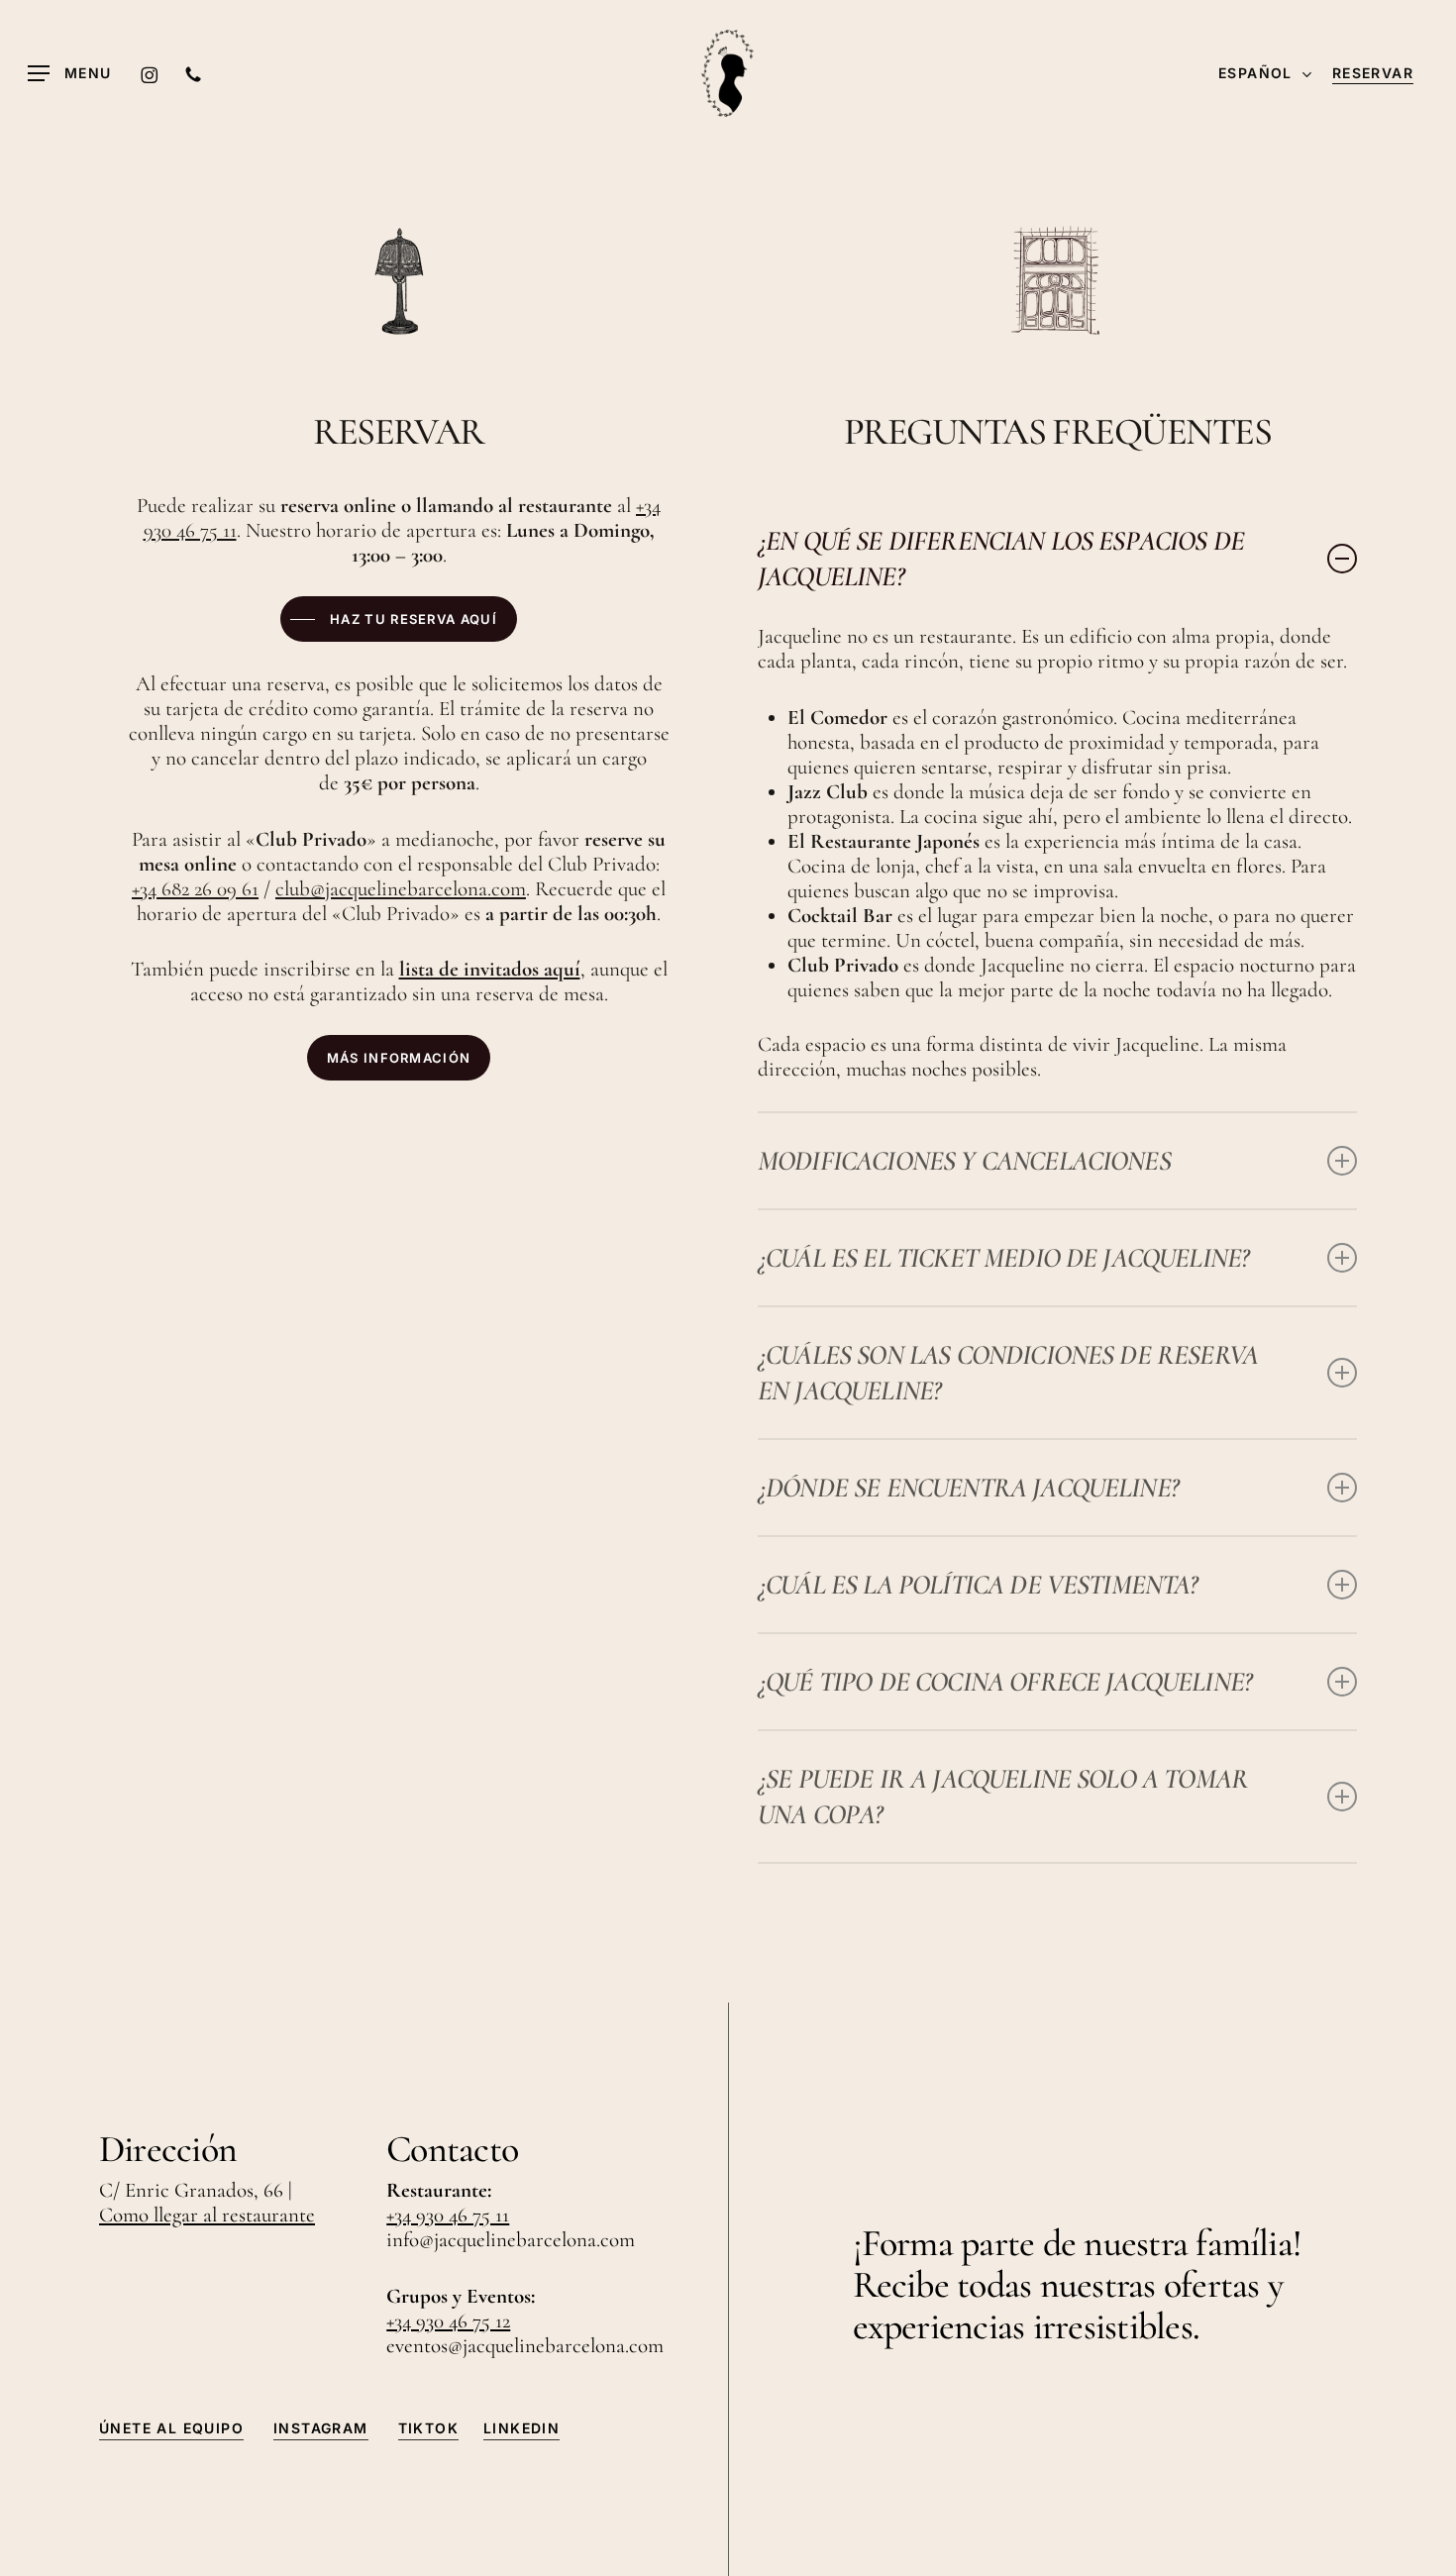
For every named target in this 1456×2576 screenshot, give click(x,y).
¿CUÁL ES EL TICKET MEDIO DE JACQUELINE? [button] (1003, 1258)
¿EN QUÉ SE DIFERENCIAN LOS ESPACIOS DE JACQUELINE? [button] (1001, 559)
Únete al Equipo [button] (171, 2428)
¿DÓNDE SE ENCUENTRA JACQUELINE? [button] (968, 1488)
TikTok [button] (428, 2428)
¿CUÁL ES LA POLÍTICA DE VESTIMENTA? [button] (978, 1585)
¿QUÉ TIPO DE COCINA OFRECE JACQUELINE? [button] (1004, 1682)
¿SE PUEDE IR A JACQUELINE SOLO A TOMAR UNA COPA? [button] (1003, 1797)
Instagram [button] (321, 2428)
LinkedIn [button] (521, 2428)
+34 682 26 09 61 (195, 889)
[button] (70, 74)
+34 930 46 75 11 (448, 2215)
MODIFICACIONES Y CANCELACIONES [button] (964, 1161)
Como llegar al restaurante (207, 2215)
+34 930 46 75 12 (448, 2321)
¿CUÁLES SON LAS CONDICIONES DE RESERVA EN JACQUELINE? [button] (1008, 1373)
